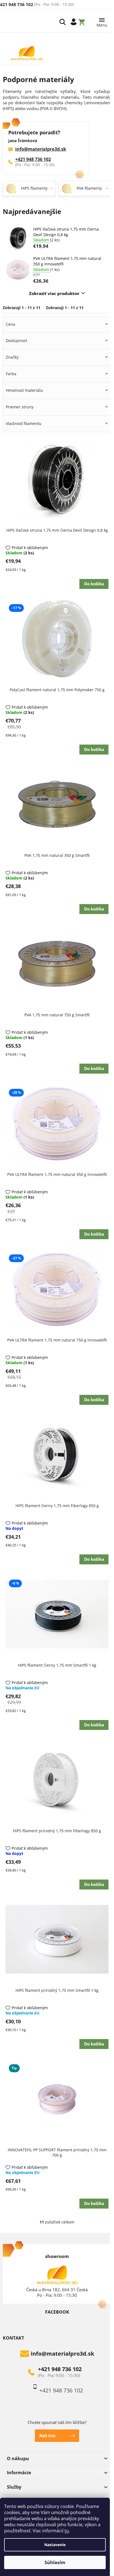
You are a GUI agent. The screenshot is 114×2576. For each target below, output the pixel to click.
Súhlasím (55, 2562)
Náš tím (47, 2436)
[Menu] (102, 21)
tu (67, 2531)
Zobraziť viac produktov (54, 293)
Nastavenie (55, 2545)
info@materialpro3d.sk (41, 149)
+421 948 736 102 (33, 159)
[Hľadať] (63, 22)
